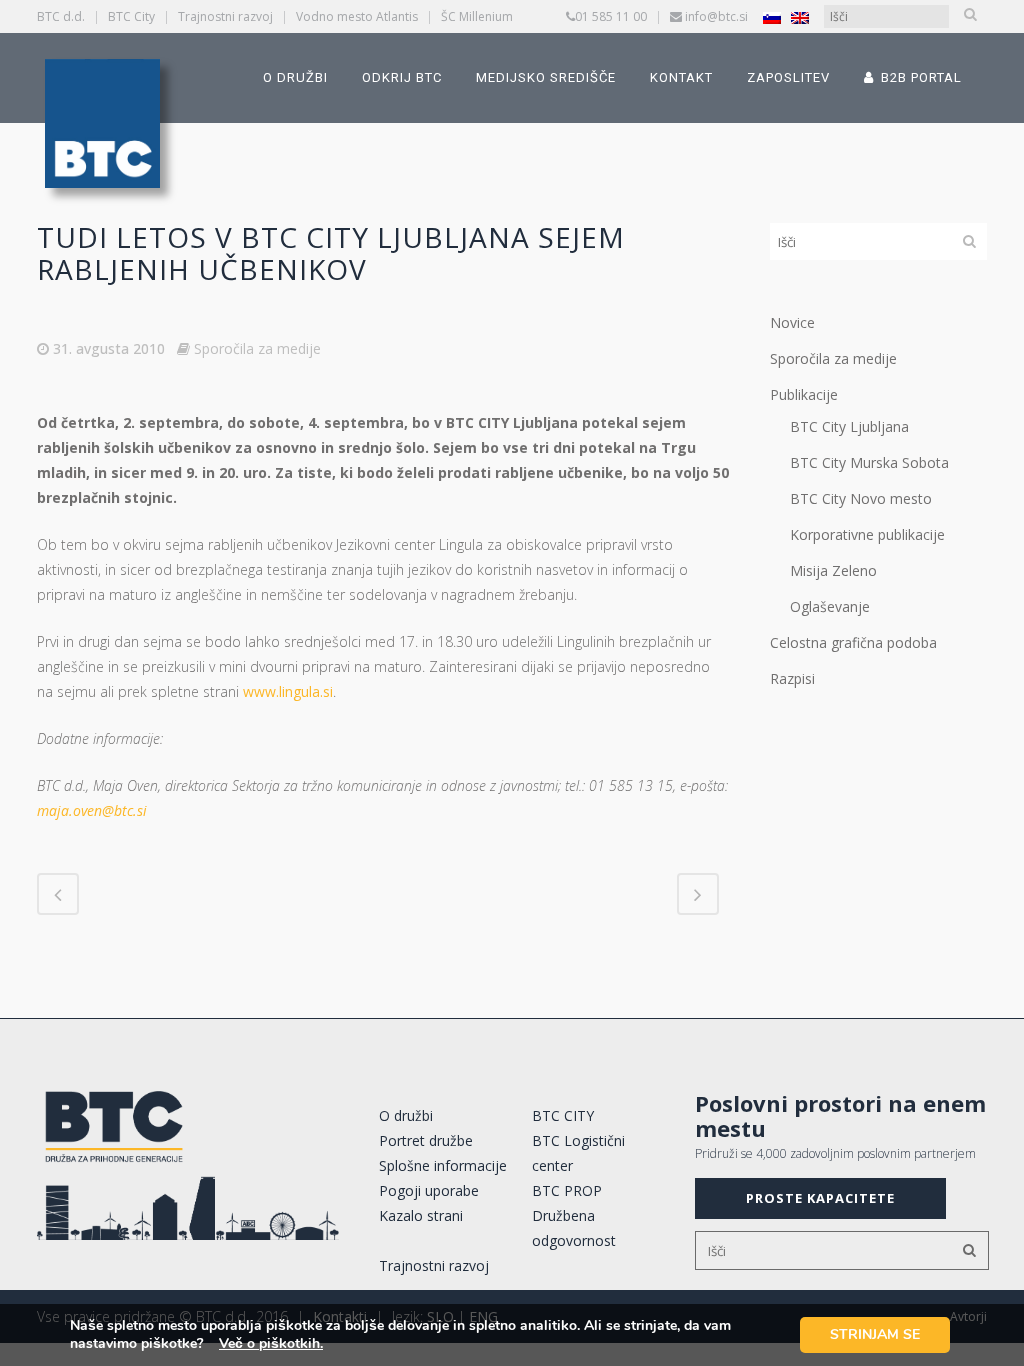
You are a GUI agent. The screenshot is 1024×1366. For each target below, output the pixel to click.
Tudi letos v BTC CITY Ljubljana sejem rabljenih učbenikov (331, 253)
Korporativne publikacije (867, 534)
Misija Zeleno (833, 570)
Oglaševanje (830, 606)
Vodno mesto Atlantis (357, 16)
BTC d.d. (61, 16)
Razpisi (792, 678)
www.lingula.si (288, 691)
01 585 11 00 (611, 16)
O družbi (406, 1115)
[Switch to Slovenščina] (772, 17)
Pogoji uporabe (429, 1190)
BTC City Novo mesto (861, 498)
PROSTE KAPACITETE (820, 1198)
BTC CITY (563, 1115)
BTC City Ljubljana (849, 426)
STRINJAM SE (875, 1334)
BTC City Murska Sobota (869, 462)
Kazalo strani (421, 1215)
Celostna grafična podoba (853, 642)
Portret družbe (426, 1140)
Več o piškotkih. (271, 1343)
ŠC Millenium (477, 16)
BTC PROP (567, 1190)
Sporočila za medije (257, 348)
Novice (792, 322)
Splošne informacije (443, 1165)
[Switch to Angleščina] (800, 17)
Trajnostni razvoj (225, 16)
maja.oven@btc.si (92, 810)
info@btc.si (716, 16)
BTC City (131, 16)
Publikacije (804, 394)
